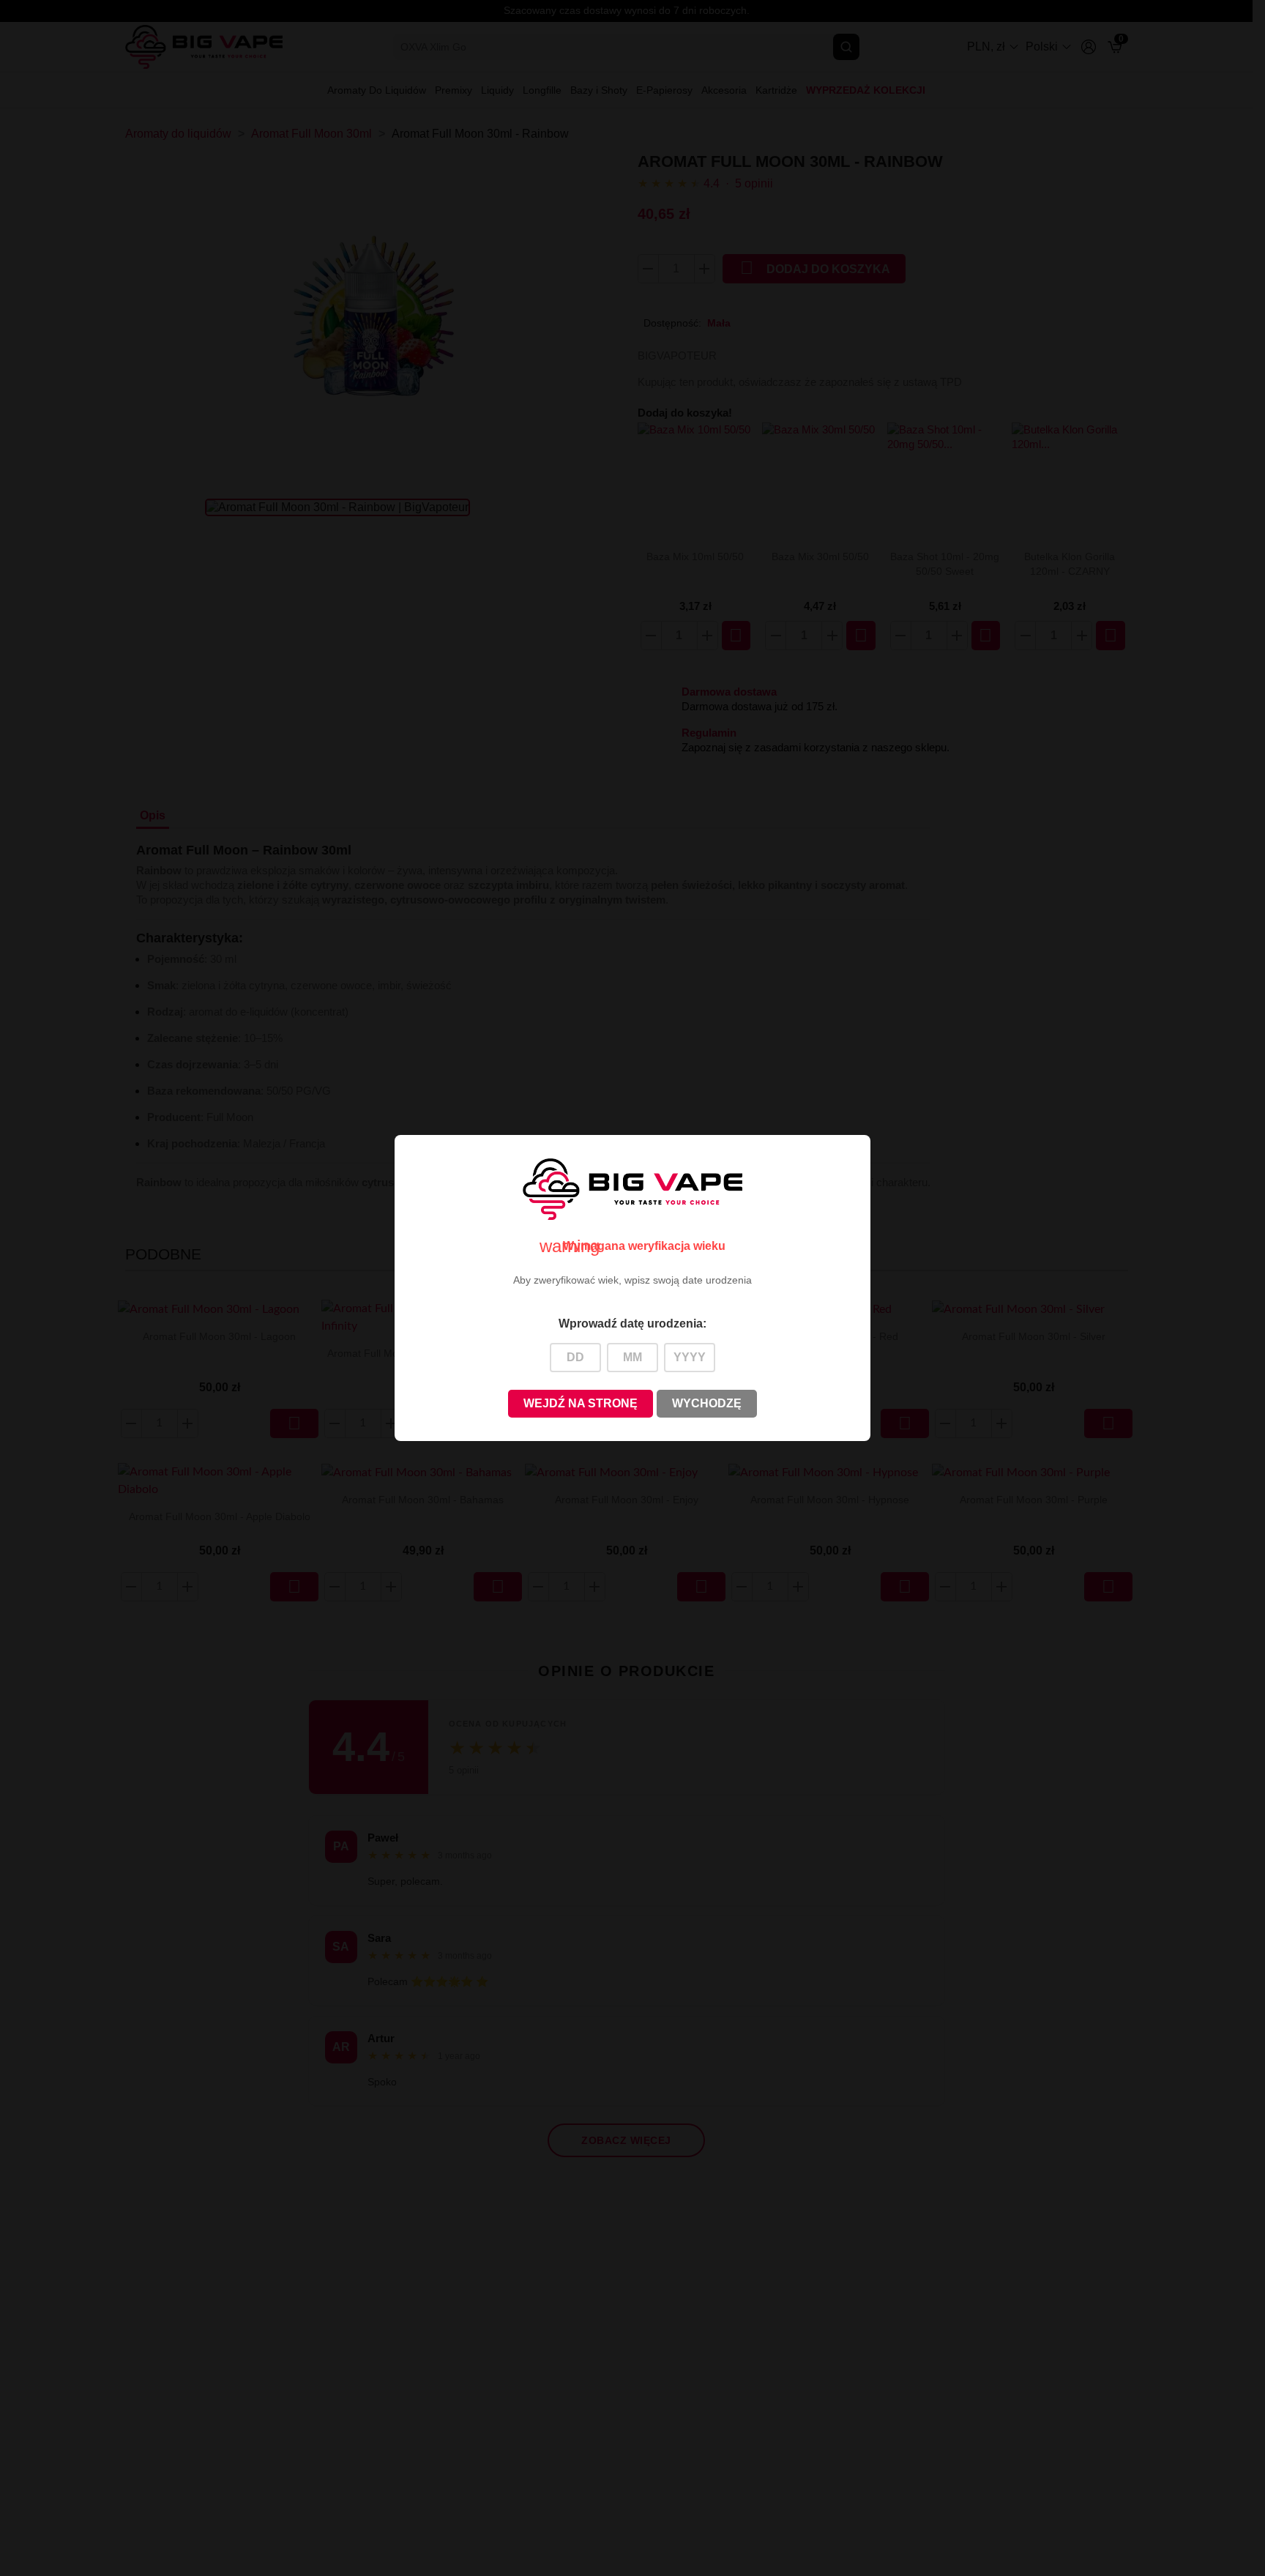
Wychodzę (707, 1403)
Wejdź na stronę (581, 1403)
